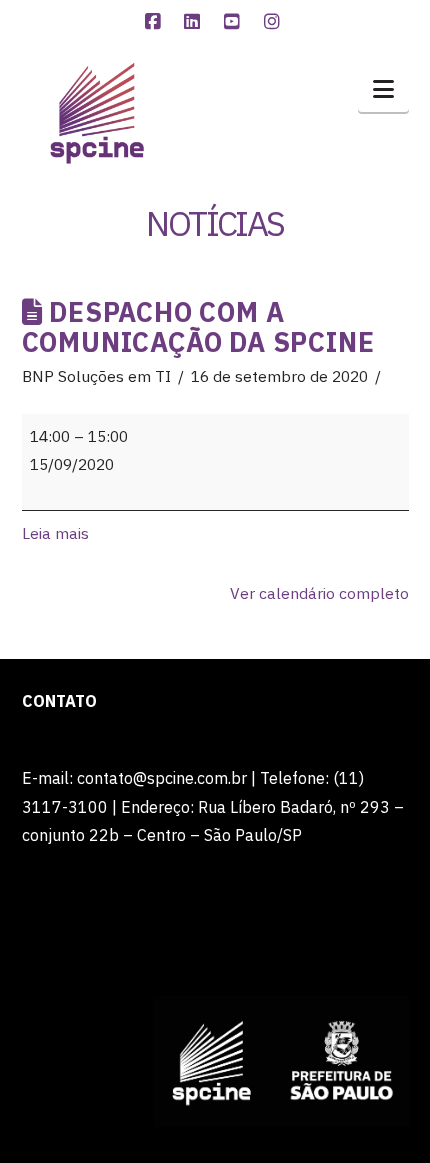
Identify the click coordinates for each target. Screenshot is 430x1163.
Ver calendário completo (319, 593)
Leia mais (55, 533)
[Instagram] (275, 22)
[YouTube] (235, 22)
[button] (383, 89)
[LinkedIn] (195, 22)
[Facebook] (155, 22)
